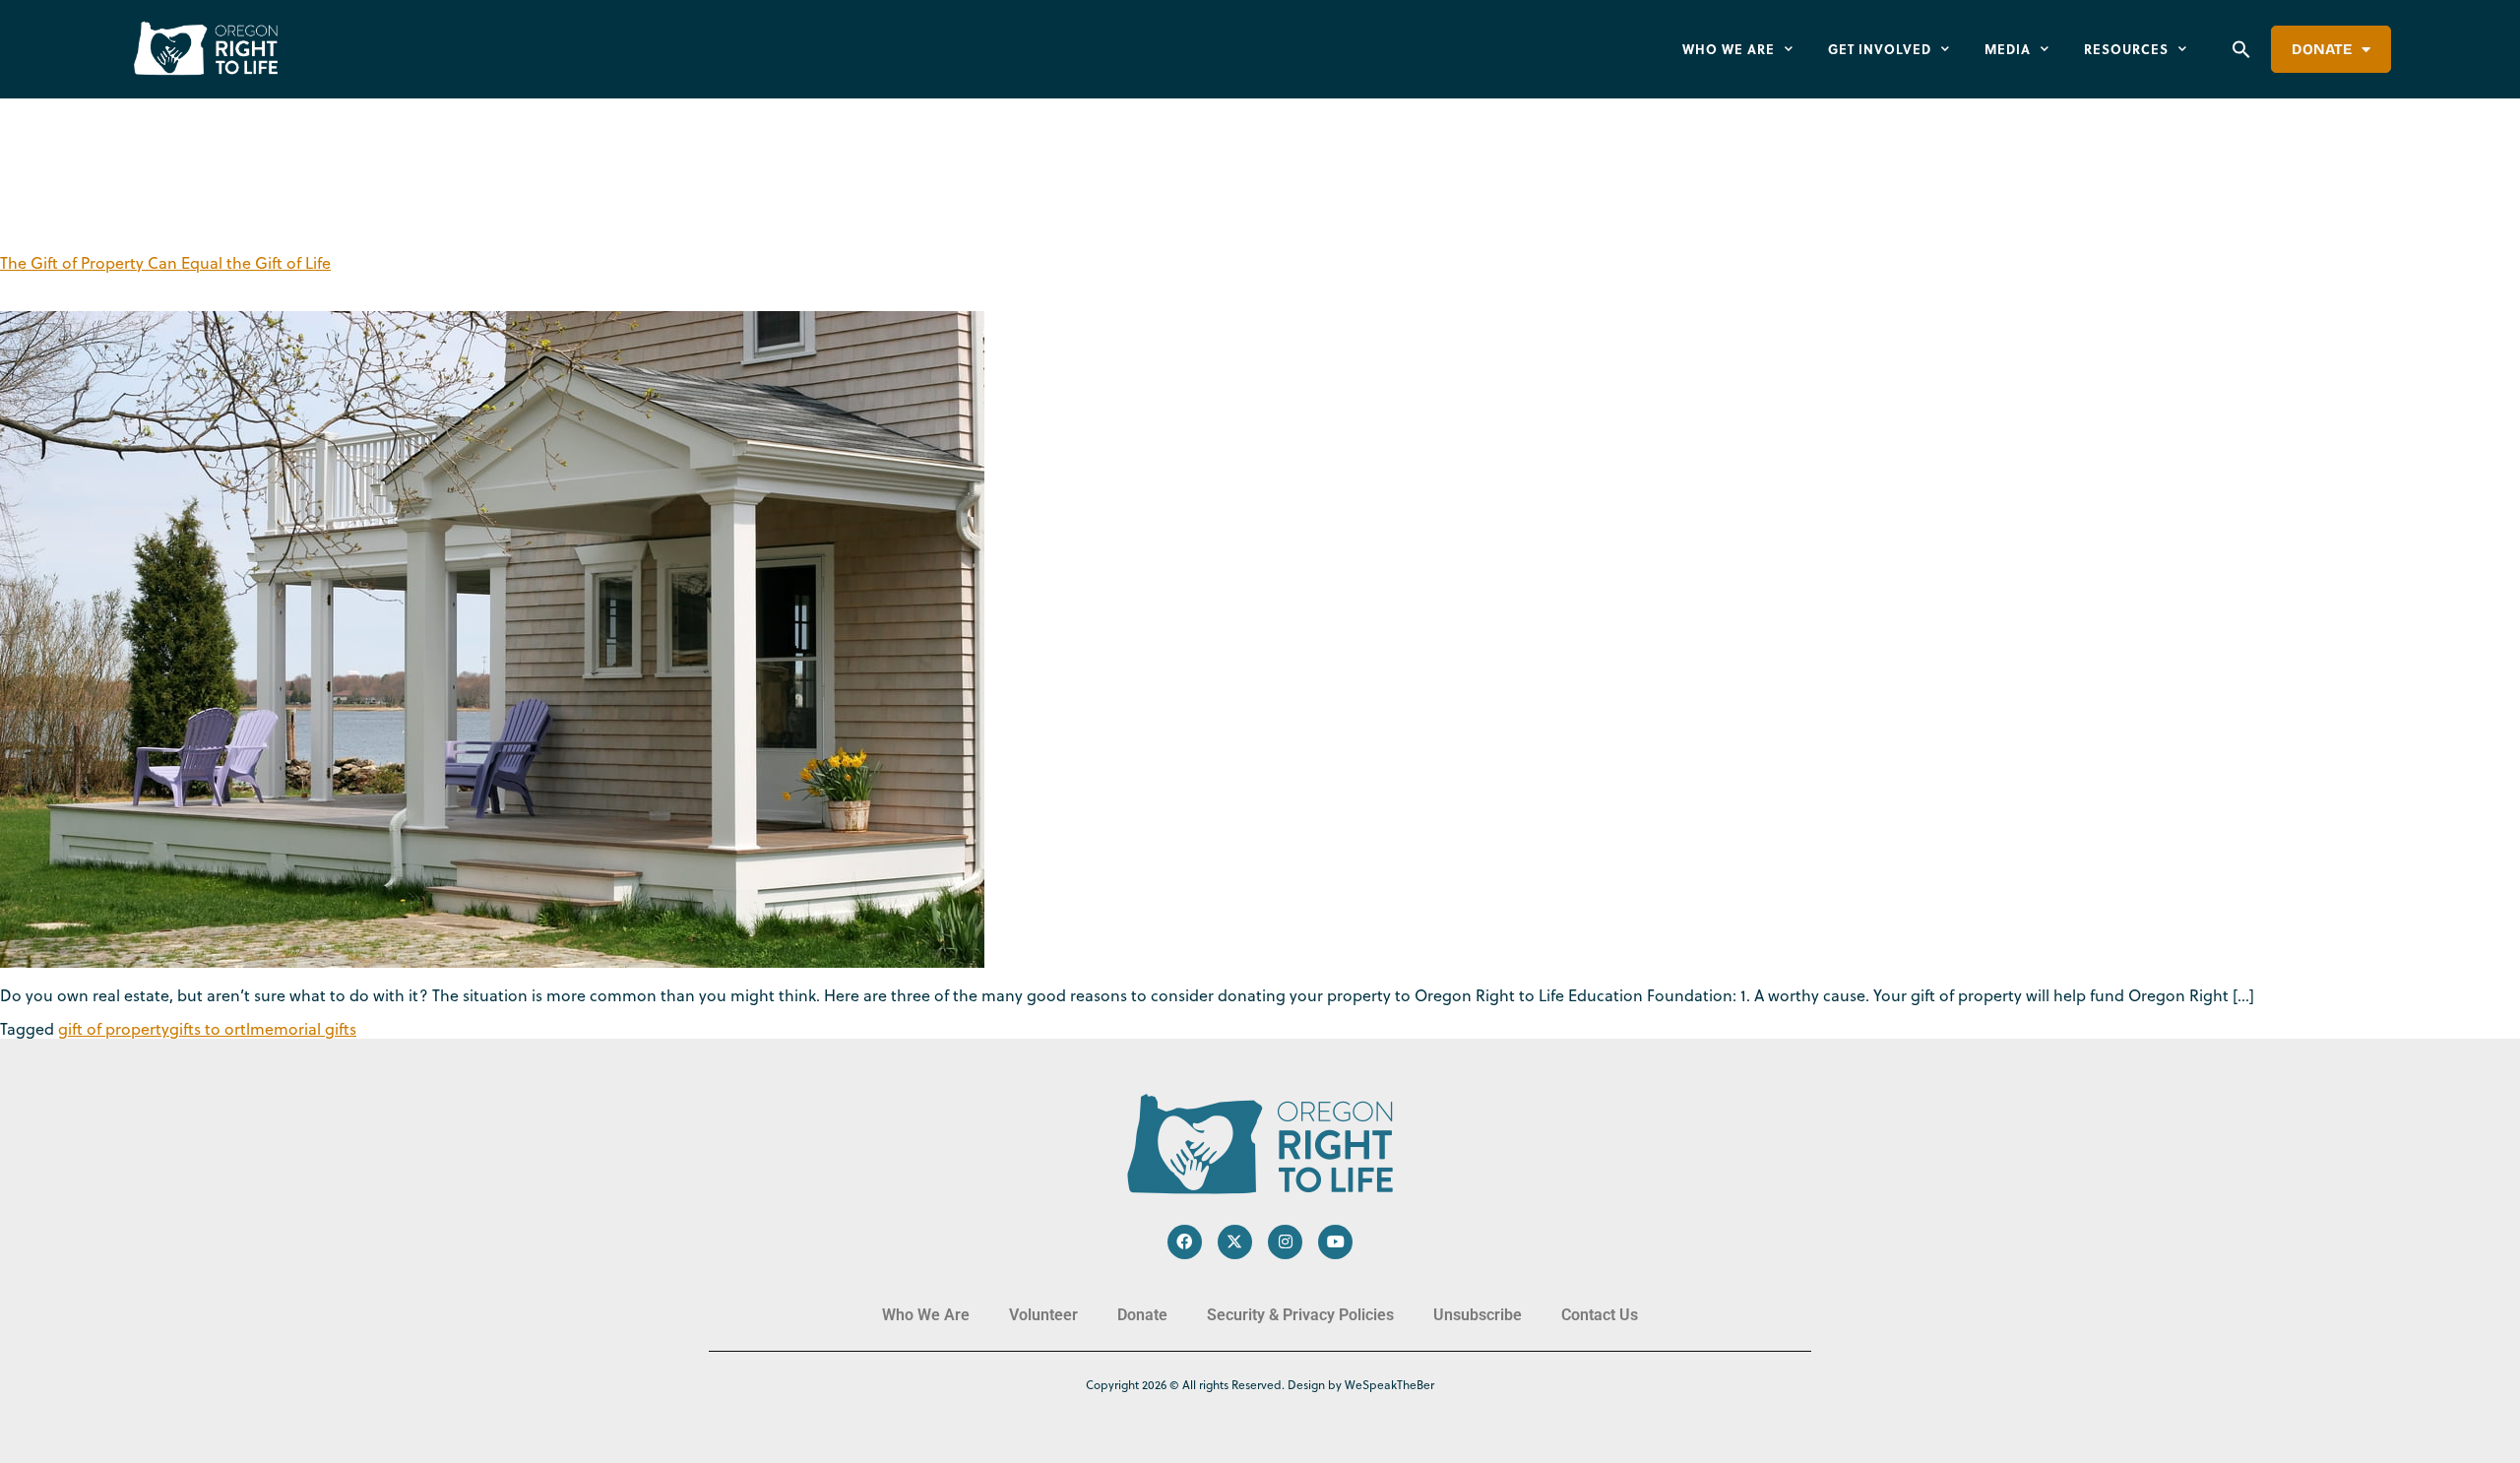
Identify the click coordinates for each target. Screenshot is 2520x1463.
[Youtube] (1335, 1242)
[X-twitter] (1235, 1242)
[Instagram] (1285, 1242)
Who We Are (1729, 49)
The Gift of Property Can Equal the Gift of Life (165, 263)
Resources (2126, 49)
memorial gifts (303, 1029)
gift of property (114, 1029)
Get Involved (1880, 49)
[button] (2241, 49)
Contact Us (1600, 1315)
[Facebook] (1185, 1242)
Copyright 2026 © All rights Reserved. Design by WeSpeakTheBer (1260, 1385)
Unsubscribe (1478, 1315)
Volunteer (1043, 1315)
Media (2008, 49)
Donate (2322, 49)
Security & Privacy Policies (1300, 1315)
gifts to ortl (210, 1029)
